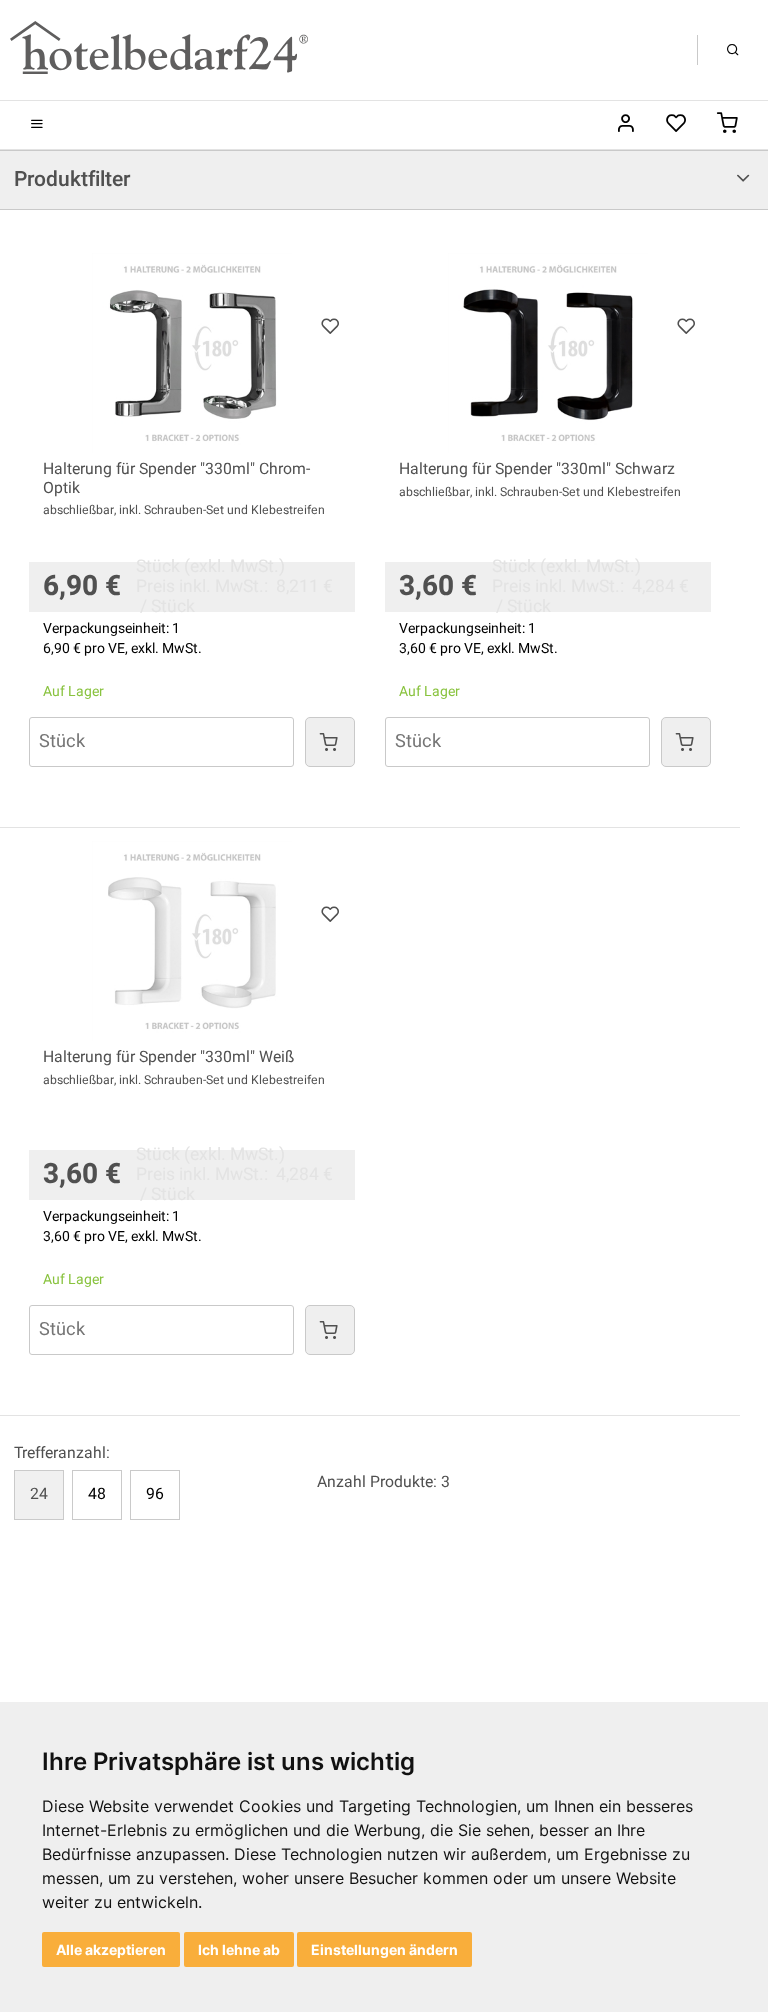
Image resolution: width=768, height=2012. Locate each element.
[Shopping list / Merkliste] (676, 125)
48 (97, 1494)
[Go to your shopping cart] (727, 125)
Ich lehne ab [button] (239, 1949)
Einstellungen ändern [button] (384, 1949)
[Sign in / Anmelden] (625, 125)
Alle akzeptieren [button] (111, 1949)
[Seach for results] (733, 50)
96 (155, 1494)
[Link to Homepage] (159, 49)
